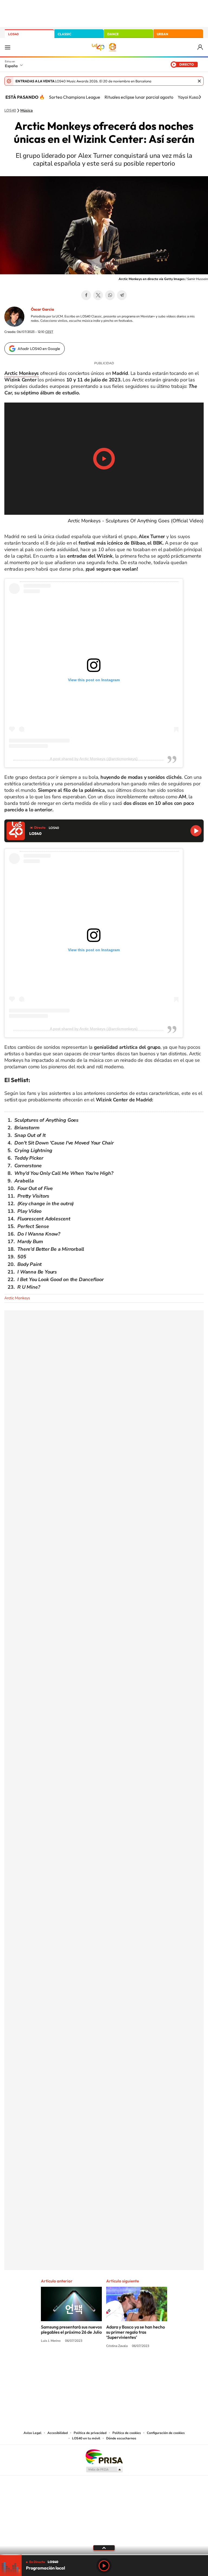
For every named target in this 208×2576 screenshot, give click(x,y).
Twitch (126, 2366)
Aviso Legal (32, 2433)
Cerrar (199, 81)
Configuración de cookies (166, 2433)
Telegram (122, 295)
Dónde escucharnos (121, 2438)
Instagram (71, 2366)
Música (27, 111)
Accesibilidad (58, 2433)
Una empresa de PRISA (104, 2456)
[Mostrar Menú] (8, 47)
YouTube (93, 2366)
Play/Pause (104, 459)
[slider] (104, 2555)
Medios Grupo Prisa (104, 2469)
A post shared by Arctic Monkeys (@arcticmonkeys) (94, 759)
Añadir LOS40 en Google (39, 349)
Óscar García (42, 309)
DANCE (113, 34)
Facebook (86, 295)
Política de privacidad (90, 2433)
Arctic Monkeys (17, 1298)
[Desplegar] (104, 2548)
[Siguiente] (200, 97)
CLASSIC (64, 34)
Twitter (98, 295)
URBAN (162, 34)
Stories (136, 2366)
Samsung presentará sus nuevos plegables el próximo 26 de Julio (71, 2329)
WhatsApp (110, 295)
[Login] (201, 47)
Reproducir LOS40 (196, 831)
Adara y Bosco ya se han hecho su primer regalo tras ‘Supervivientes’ (136, 2332)
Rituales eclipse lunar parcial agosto (139, 97)
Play (104, 2566)
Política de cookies (127, 2433)
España (11, 66)
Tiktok (82, 2366)
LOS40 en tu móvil (86, 2438)
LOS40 (13, 34)
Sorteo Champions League (75, 97)
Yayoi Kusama (191, 97)
